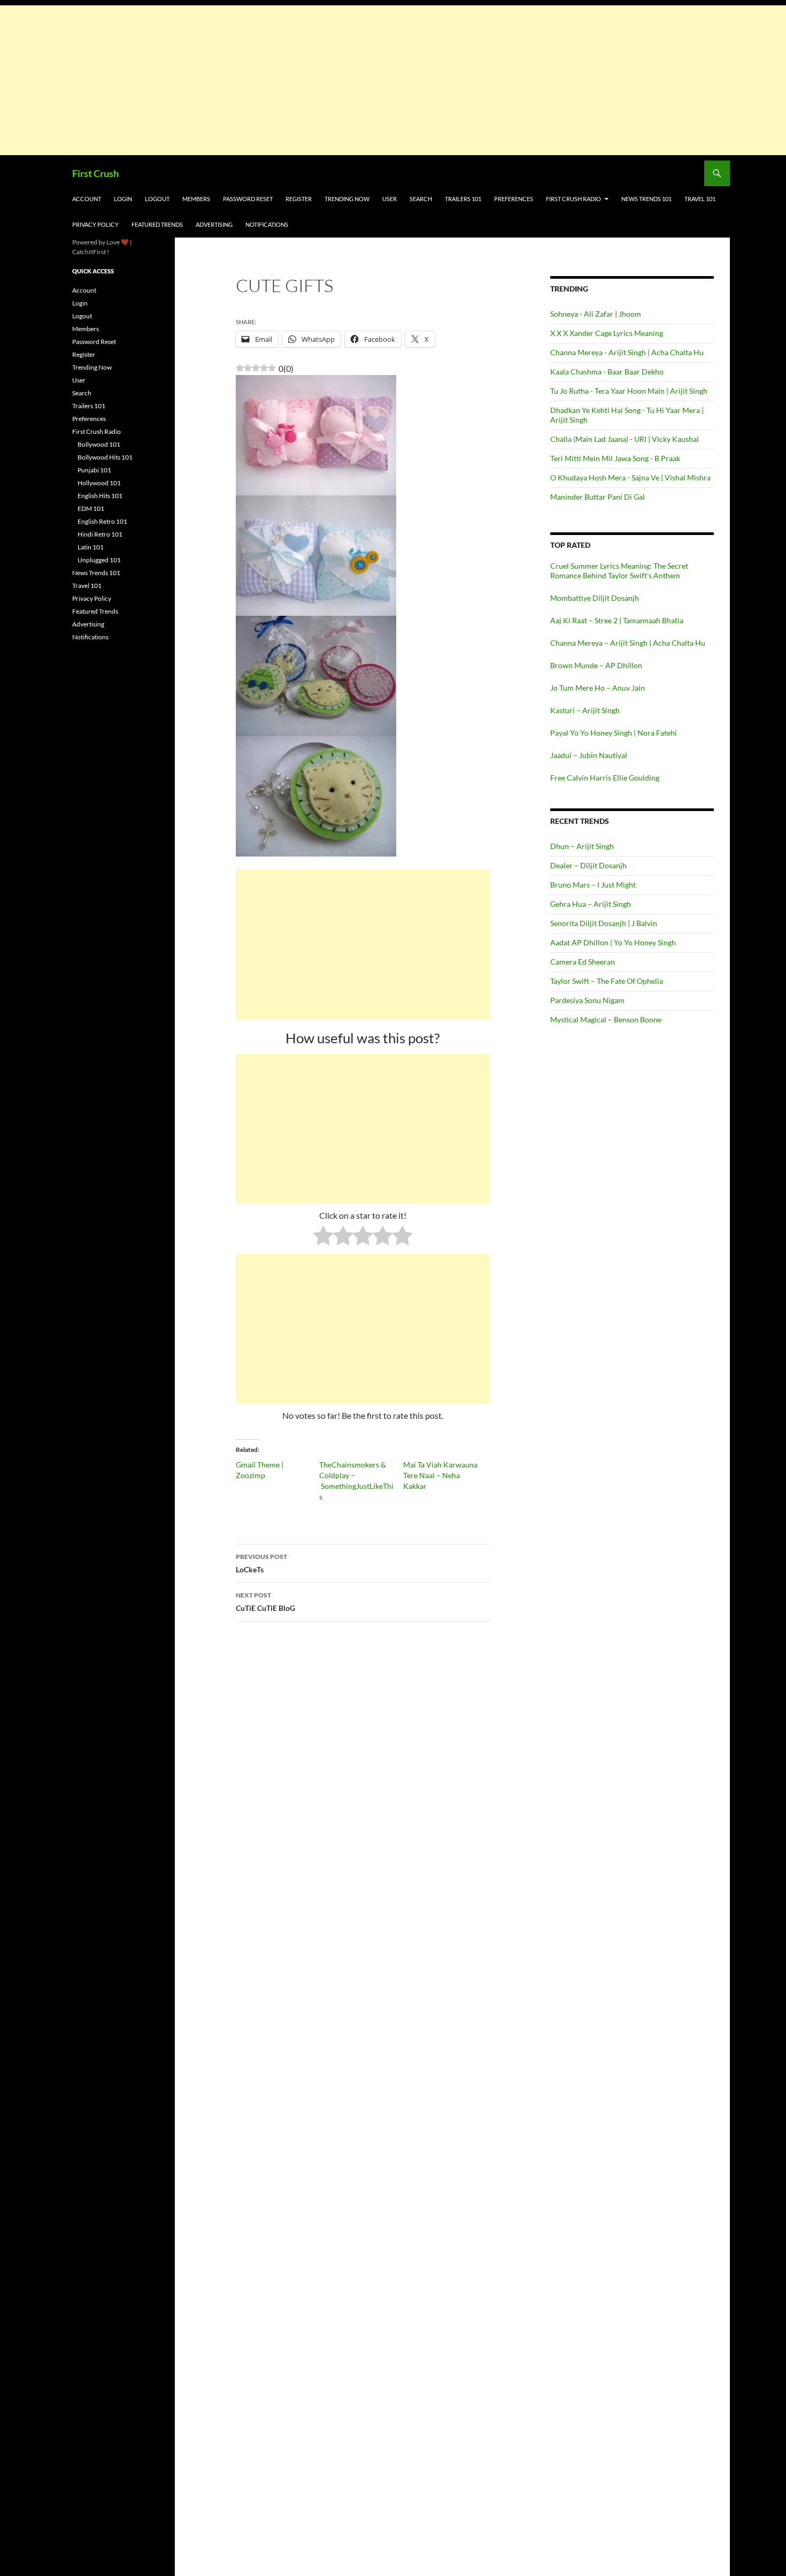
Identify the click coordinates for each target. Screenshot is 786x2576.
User (390, 199)
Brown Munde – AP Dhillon (596, 665)
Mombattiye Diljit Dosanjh (595, 598)
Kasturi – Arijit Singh (585, 710)
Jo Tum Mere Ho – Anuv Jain (598, 688)
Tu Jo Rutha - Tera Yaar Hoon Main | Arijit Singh (629, 391)
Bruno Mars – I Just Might (593, 885)
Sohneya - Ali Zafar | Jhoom (596, 314)
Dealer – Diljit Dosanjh (588, 865)
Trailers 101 (463, 199)
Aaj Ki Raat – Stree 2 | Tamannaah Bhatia (617, 620)
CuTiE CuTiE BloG (265, 1602)
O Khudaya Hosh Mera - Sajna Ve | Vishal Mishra (630, 477)
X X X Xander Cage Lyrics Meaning (607, 333)
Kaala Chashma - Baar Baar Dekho (607, 372)
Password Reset (248, 199)
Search (421, 199)
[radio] (323, 1237)
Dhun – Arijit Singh (582, 846)
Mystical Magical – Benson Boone (606, 1019)
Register (299, 199)
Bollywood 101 (99, 444)
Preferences (514, 199)
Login (123, 199)
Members (196, 199)
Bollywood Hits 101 (105, 457)
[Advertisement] (321, 80)
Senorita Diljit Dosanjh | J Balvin (604, 923)
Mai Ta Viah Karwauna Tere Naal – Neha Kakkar (440, 1475)
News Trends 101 (646, 199)
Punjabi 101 (94, 470)
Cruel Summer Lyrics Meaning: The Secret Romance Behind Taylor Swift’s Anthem (619, 571)
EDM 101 (91, 509)
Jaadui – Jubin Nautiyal (589, 755)
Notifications (267, 224)
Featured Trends (157, 224)
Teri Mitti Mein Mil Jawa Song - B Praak (615, 458)
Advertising (214, 224)
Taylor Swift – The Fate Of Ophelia (607, 981)
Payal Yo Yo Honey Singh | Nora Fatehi (614, 733)
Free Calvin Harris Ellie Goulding (605, 778)
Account (87, 199)
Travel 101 (700, 199)
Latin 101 (91, 547)
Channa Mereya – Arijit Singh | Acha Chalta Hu (628, 643)
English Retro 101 (102, 521)
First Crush (95, 173)
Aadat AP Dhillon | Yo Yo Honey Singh (613, 942)
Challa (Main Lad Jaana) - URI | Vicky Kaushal (625, 439)
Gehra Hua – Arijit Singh (591, 904)
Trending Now (347, 199)
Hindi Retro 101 (100, 534)
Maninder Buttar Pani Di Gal (598, 497)
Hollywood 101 (99, 483)
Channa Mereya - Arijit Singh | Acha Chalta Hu (627, 352)
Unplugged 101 (99, 560)
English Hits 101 (100, 496)
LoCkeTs (261, 1563)
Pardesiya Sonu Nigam (587, 1000)
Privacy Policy (95, 224)
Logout (157, 199)
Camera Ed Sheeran (583, 962)
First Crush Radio (573, 199)
